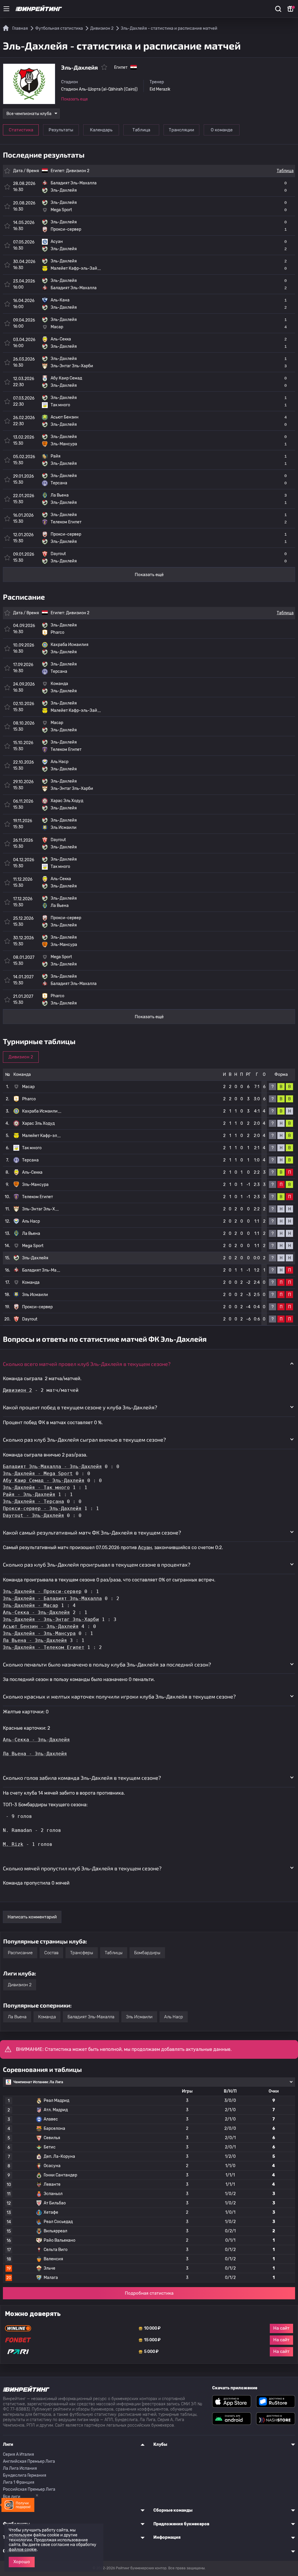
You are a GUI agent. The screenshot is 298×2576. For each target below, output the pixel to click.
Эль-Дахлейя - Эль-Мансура (39, 1633)
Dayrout (30, 1319)
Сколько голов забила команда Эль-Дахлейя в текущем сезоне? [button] (82, 1778)
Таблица (141, 130)
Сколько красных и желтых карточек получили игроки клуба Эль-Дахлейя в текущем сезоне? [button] (119, 1696)
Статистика (21, 130)
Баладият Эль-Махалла (91, 2017)
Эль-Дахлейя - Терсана (33, 1501)
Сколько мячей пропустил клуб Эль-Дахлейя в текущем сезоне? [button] (82, 1868)
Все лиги (12, 2497)
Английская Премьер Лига (29, 2461)
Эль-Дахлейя (35, 1258)
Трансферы (82, 1953)
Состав (51, 1953)
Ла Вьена (31, 1234)
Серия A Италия (18, 2454)
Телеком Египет (38, 1197)
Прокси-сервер (37, 1307)
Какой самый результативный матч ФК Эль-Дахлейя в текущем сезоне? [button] (92, 1532)
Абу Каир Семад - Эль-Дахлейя (44, 1481)
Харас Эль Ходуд (38, 1123)
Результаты (61, 130)
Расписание (20, 1953)
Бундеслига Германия (25, 2475)
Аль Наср (31, 1221)
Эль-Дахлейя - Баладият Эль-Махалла (52, 1598)
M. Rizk (13, 1844)
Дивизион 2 (78, 171)
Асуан (145, 1547)
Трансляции (181, 130)
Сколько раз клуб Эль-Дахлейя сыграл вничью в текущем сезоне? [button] (84, 1440)
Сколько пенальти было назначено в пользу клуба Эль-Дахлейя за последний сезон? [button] (107, 1664)
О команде (222, 130)
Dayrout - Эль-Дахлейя (33, 1515)
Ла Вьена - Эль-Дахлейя (35, 1640)
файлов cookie (23, 2550)
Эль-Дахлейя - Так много (36, 1487)
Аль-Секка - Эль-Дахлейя (36, 1612)
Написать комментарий (32, 1917)
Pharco (29, 1099)
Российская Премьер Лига (29, 2489)
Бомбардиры (147, 1953)
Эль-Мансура (35, 1185)
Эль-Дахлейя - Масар (31, 1605)
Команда (47, 2017)
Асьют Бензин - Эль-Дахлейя (41, 1626)
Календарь (101, 130)
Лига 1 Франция (19, 2482)
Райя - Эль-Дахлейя (29, 1494)
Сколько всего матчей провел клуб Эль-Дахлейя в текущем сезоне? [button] (87, 1364)
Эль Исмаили (35, 1295)
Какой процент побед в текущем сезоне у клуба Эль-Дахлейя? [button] (80, 1407)
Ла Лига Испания (20, 2468)
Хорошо (22, 2562)
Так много (32, 1148)
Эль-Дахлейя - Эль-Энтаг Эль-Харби (51, 1619)
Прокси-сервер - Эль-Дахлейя (42, 1508)
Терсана (30, 1160)
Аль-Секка (32, 1172)
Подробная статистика (149, 2293)
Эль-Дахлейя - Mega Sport (38, 1474)
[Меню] (6, 9)
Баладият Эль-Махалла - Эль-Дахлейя (52, 1467)
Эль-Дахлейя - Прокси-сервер (42, 1591)
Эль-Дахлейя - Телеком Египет (44, 1647)
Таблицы (114, 1953)
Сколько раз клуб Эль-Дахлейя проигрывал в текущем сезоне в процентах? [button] (97, 1565)
